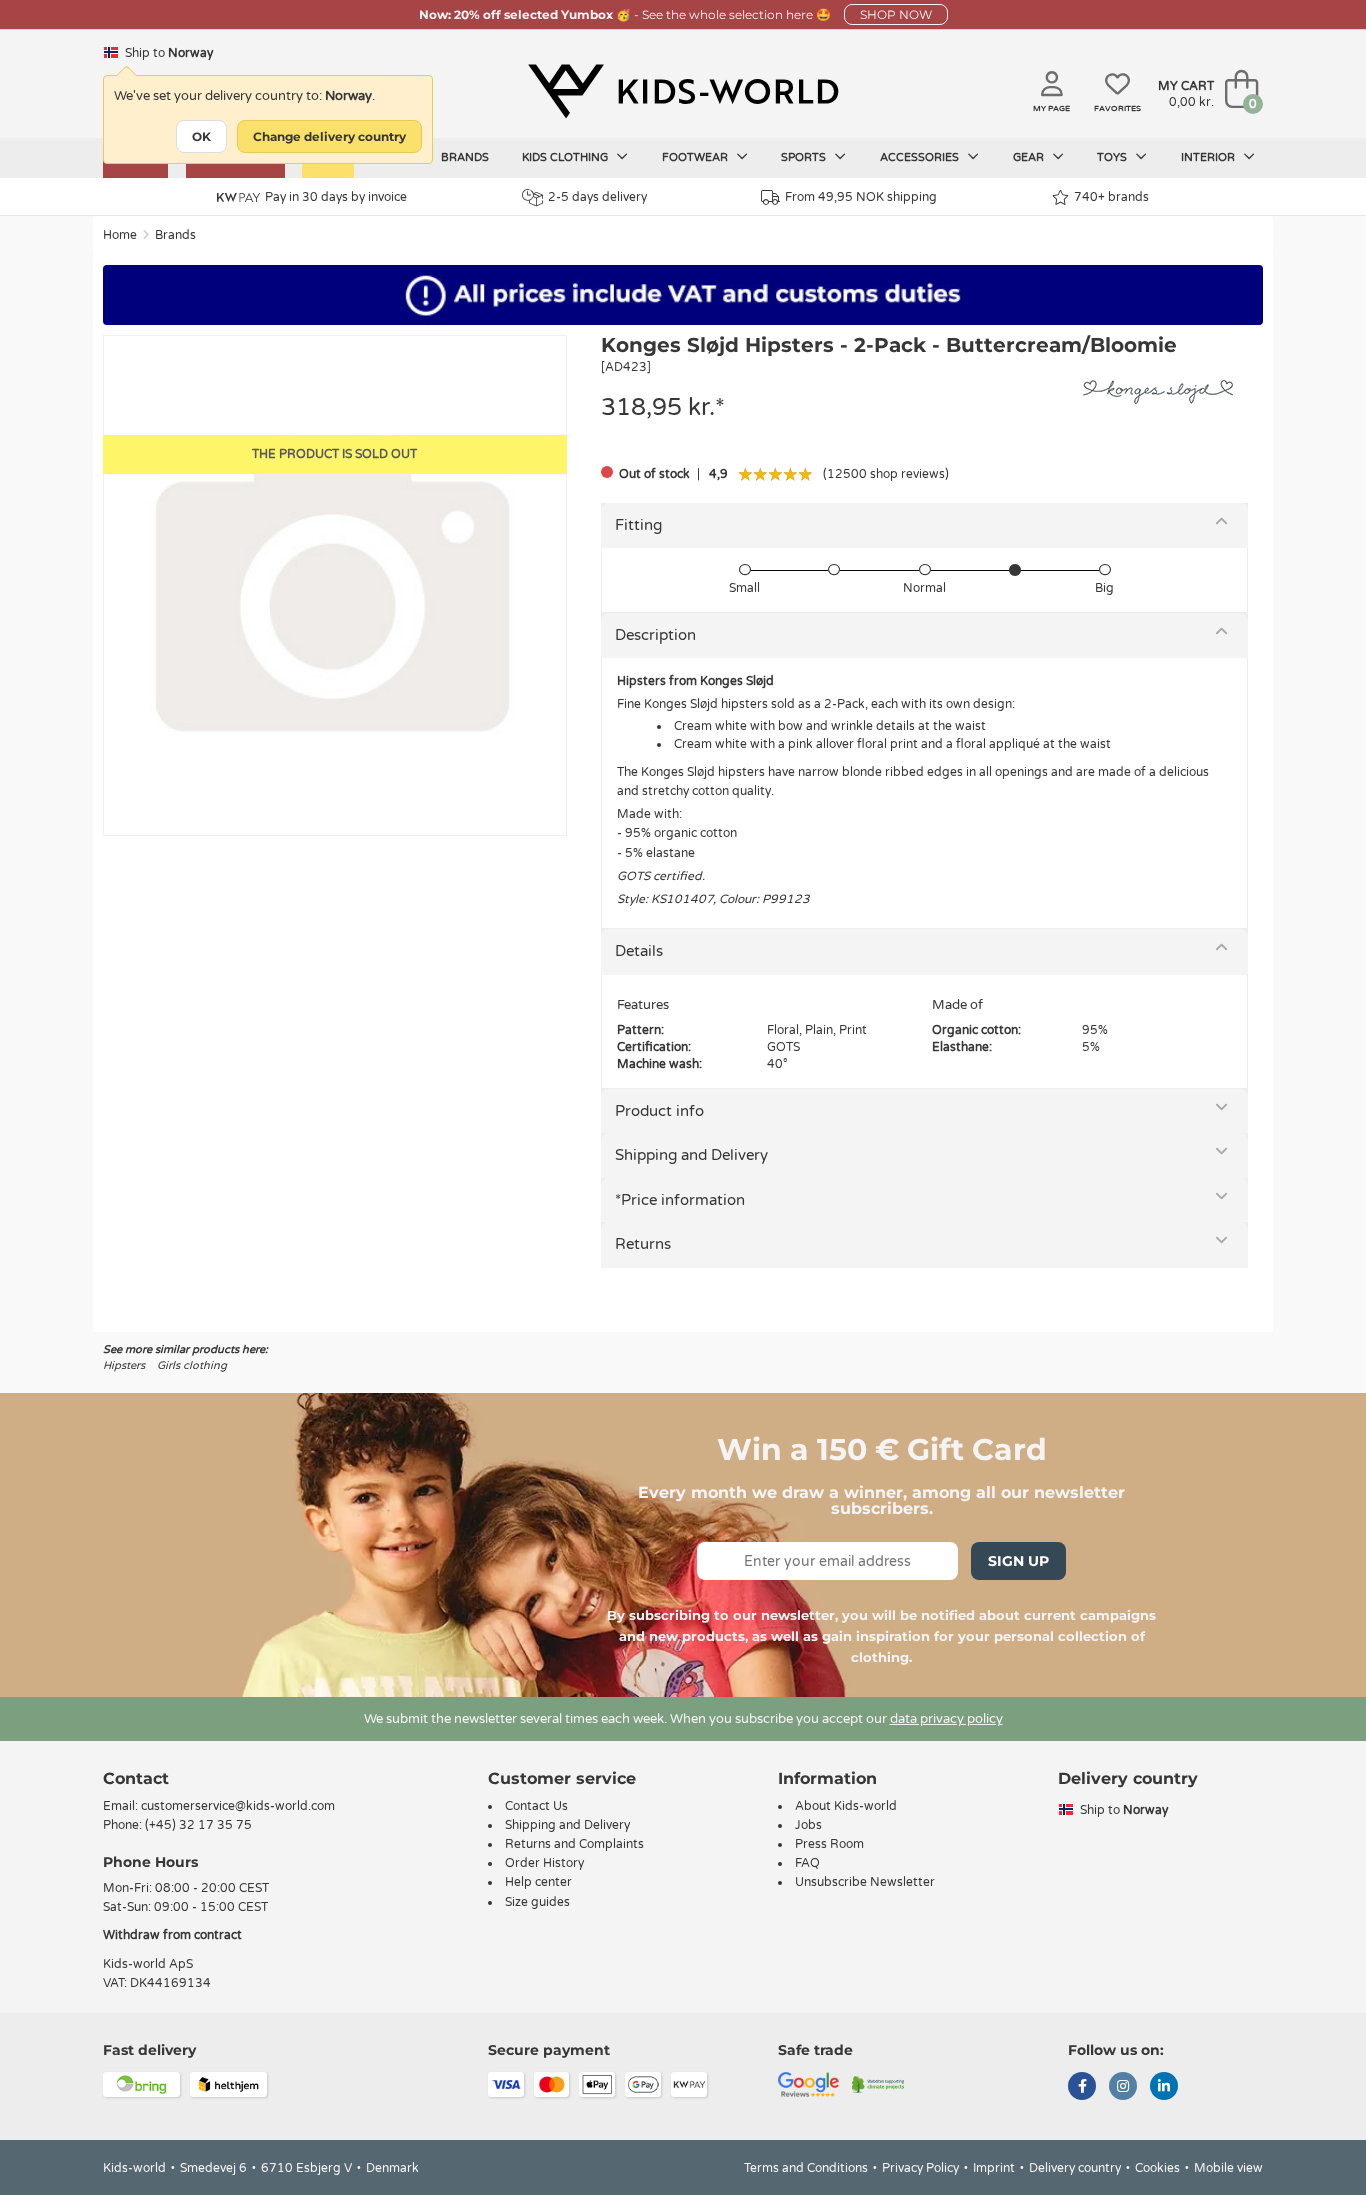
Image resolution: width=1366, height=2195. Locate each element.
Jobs (808, 1825)
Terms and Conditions (806, 2168)
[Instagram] (1123, 2088)
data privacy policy (946, 1719)
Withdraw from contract (172, 1935)
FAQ (807, 1863)
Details (639, 951)
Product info (659, 1111)
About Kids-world (846, 1806)
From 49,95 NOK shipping (861, 197)
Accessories (921, 157)
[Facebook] (1082, 2088)
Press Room (829, 1844)
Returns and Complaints (574, 1844)
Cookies (1157, 2168)
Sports (805, 157)
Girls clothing (192, 1365)
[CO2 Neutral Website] (878, 2084)
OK (201, 136)
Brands (465, 157)
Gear (1030, 157)
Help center (538, 1882)
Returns (643, 1244)
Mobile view (1228, 2168)
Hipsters (124, 1365)
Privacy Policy (920, 2168)
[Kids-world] (683, 91)
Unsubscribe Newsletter (865, 1882)
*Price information (680, 1200)
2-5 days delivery (597, 197)
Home (120, 235)
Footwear (696, 157)
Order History (544, 1863)
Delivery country (1075, 2168)
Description (655, 635)
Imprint (994, 2168)
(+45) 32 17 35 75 (198, 1825)
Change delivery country (329, 136)
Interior (1209, 157)
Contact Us (536, 1806)
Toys (1113, 157)
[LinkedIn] (1164, 2088)
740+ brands (1111, 197)
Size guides (537, 1902)
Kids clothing (566, 157)
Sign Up (1018, 1561)
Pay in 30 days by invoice (336, 197)
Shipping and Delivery (691, 1155)
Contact (136, 1778)
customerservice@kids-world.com (238, 1806)
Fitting (638, 525)
